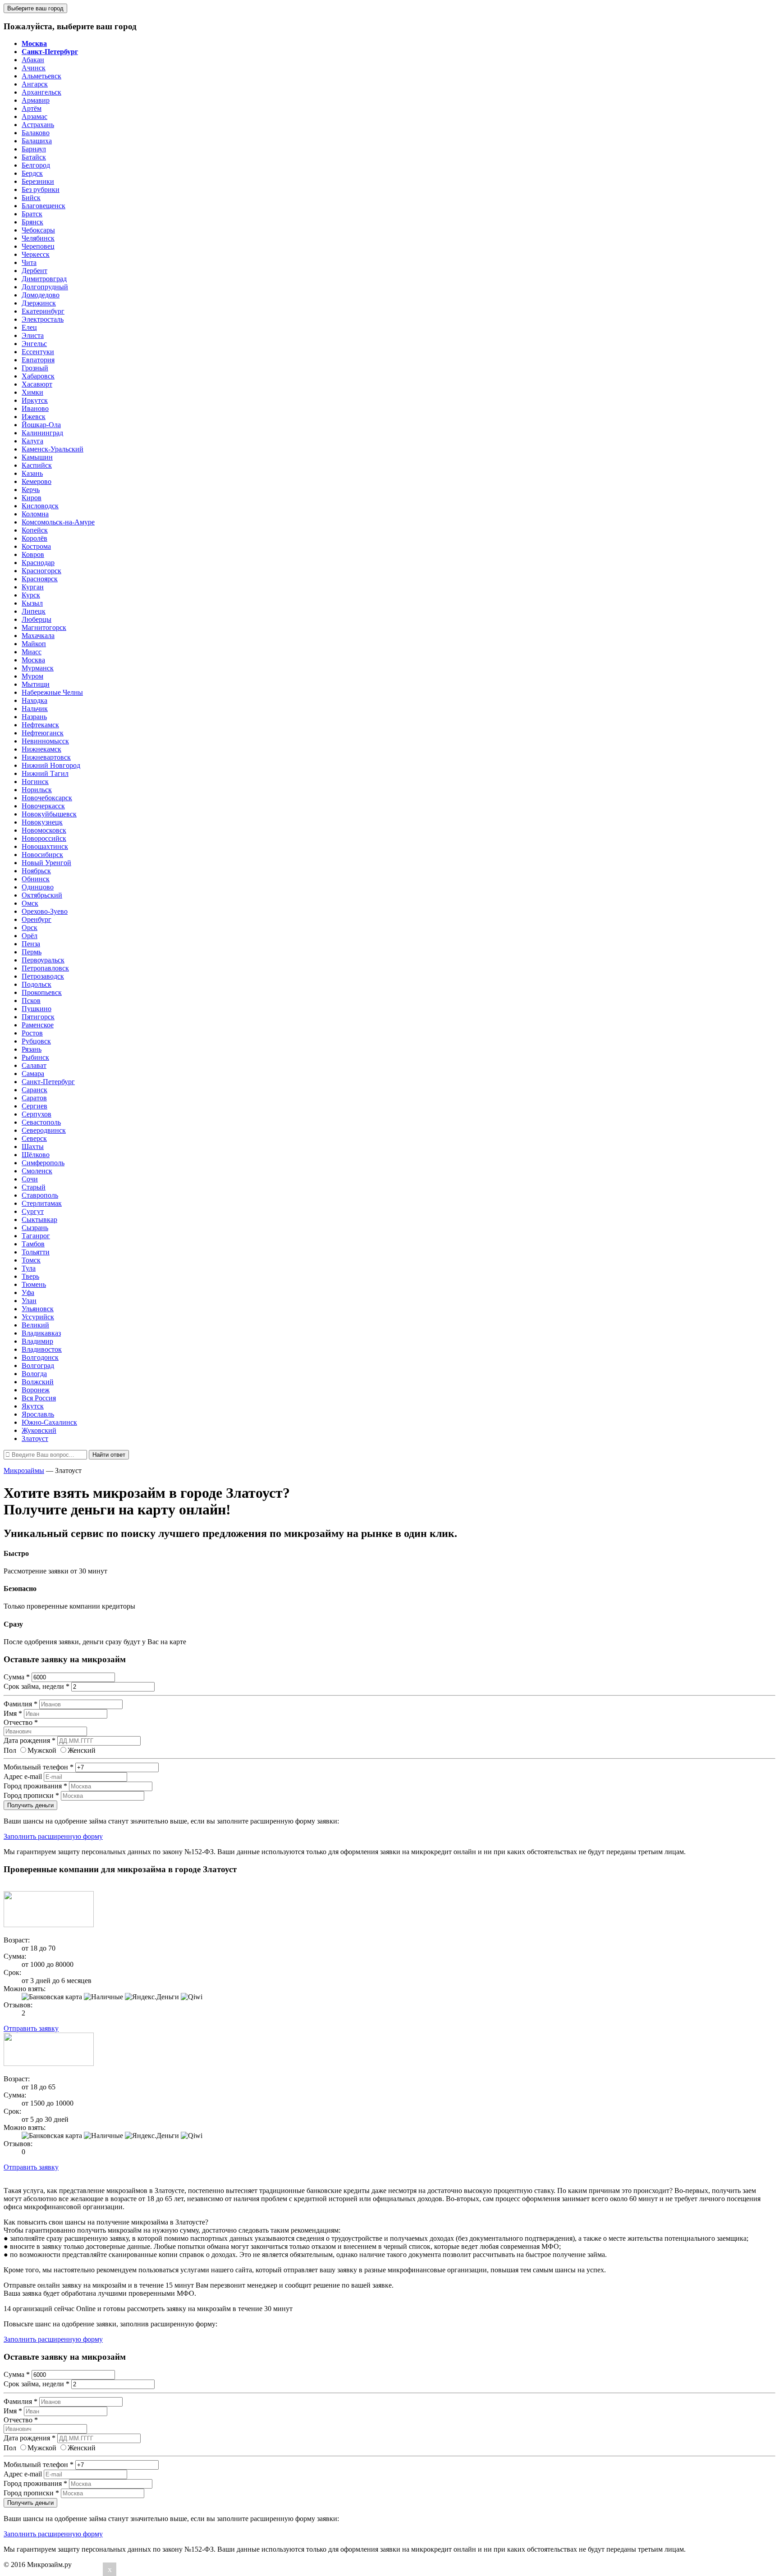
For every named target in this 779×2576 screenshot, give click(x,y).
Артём (32, 108)
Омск (30, 903)
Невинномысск (45, 741)
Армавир (36, 100)
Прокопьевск (42, 992)
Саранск (34, 1090)
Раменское (38, 1025)
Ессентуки (38, 352)
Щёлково (36, 1155)
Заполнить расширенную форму (53, 1836)
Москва (33, 660)
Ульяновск (38, 1309)
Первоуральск (43, 960)
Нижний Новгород (51, 765)
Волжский (38, 1382)
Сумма (17, 1677)
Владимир (37, 1341)
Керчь (31, 490)
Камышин (37, 457)
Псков (31, 1001)
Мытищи (36, 684)
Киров (32, 498)
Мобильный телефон (39, 1767)
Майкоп (34, 644)
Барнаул (34, 149)
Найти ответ (109, 1455)
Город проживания (35, 1786)
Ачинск (34, 68)
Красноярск (40, 579)
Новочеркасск (43, 806)
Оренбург (37, 919)
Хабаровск (38, 376)
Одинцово (38, 887)
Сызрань (35, 1228)
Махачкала (38, 636)
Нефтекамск (40, 725)
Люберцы (37, 619)
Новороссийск (44, 838)
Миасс (32, 652)
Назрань (34, 717)
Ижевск (34, 417)
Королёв (34, 538)
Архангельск (41, 92)
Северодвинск (44, 1130)
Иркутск (35, 400)
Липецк (34, 611)
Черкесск (36, 254)
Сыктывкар (39, 1220)
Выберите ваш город (35, 8)
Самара (33, 1074)
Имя (13, 1713)
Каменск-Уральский (53, 449)
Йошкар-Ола (41, 425)
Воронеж (36, 1390)
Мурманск (38, 668)
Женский (82, 1750)
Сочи (30, 1179)
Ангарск (35, 84)
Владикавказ (41, 1333)
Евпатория (38, 360)
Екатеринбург (43, 311)
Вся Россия (39, 1398)
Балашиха (37, 141)
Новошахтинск (45, 846)
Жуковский (39, 1430)
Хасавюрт (37, 384)
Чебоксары (38, 230)
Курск (31, 595)
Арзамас (34, 116)
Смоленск (37, 1171)
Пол (10, 1750)
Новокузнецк (42, 822)
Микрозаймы (24, 1470)
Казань (32, 473)
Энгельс (34, 344)
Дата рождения (30, 1740)
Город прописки (31, 1795)
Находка (34, 700)
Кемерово (37, 481)
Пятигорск (38, 1017)
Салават (34, 1065)
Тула (29, 1268)
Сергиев (34, 1106)
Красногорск (41, 571)
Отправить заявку (31, 2028)
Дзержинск (39, 303)
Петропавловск (45, 968)
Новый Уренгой (46, 863)
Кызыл (32, 603)
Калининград (42, 433)
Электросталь (43, 319)
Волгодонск (40, 1357)
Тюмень (34, 1284)
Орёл (30, 936)
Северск (34, 1138)
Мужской (42, 1750)
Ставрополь (40, 1195)
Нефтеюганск (43, 733)
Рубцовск (36, 1041)
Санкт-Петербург (48, 1082)
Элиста (33, 335)
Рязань (32, 1049)
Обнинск (36, 879)
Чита (29, 262)
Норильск (37, 790)
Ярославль (38, 1414)
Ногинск (35, 782)
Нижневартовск (46, 757)
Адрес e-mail (23, 1776)
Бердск (32, 173)
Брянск (32, 222)
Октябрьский (42, 895)
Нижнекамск (41, 749)
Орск (30, 928)
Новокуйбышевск (49, 814)
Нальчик (35, 709)
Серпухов (37, 1114)
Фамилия (21, 1704)
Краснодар (38, 563)
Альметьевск (41, 76)
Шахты (33, 1147)
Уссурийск (38, 1317)
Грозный (35, 368)
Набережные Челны (52, 692)
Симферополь (43, 1163)
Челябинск (38, 238)
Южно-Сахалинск (49, 1422)
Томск (31, 1260)
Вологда (34, 1374)
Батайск (34, 157)
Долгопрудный (45, 287)
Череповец (38, 246)
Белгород (36, 165)
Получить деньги (30, 1805)
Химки (32, 392)
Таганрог (36, 1236)
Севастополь (41, 1122)
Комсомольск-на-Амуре (58, 522)
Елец (29, 327)
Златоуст (35, 1438)
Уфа (28, 1293)
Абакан (33, 60)
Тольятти (36, 1252)
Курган (33, 587)
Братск (32, 214)
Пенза (31, 944)
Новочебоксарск (47, 798)
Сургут (33, 1211)
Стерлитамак (42, 1203)
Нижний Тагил (45, 773)
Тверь (30, 1276)
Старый (34, 1187)
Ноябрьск (36, 871)
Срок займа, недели (37, 1686)
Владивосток (42, 1349)
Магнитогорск (44, 627)
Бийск (31, 198)
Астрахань (38, 125)
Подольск (37, 984)
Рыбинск (35, 1057)
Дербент (34, 271)
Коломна (35, 514)
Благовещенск (44, 206)
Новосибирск (42, 855)
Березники (38, 181)
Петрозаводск (43, 976)
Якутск (33, 1406)
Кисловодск (40, 506)
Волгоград (38, 1366)
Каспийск (37, 465)
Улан (29, 1301)
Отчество (21, 1722)
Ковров (33, 554)
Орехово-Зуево (45, 911)
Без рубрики (41, 189)
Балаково (36, 133)
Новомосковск (44, 830)
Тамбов (33, 1244)
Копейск (35, 530)
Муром (32, 676)
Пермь (32, 952)
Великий (35, 1325)
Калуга (32, 441)
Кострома (36, 546)
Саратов (34, 1098)
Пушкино (37, 1009)
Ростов (32, 1033)
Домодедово (41, 295)
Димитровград (44, 279)
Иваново (35, 408)
